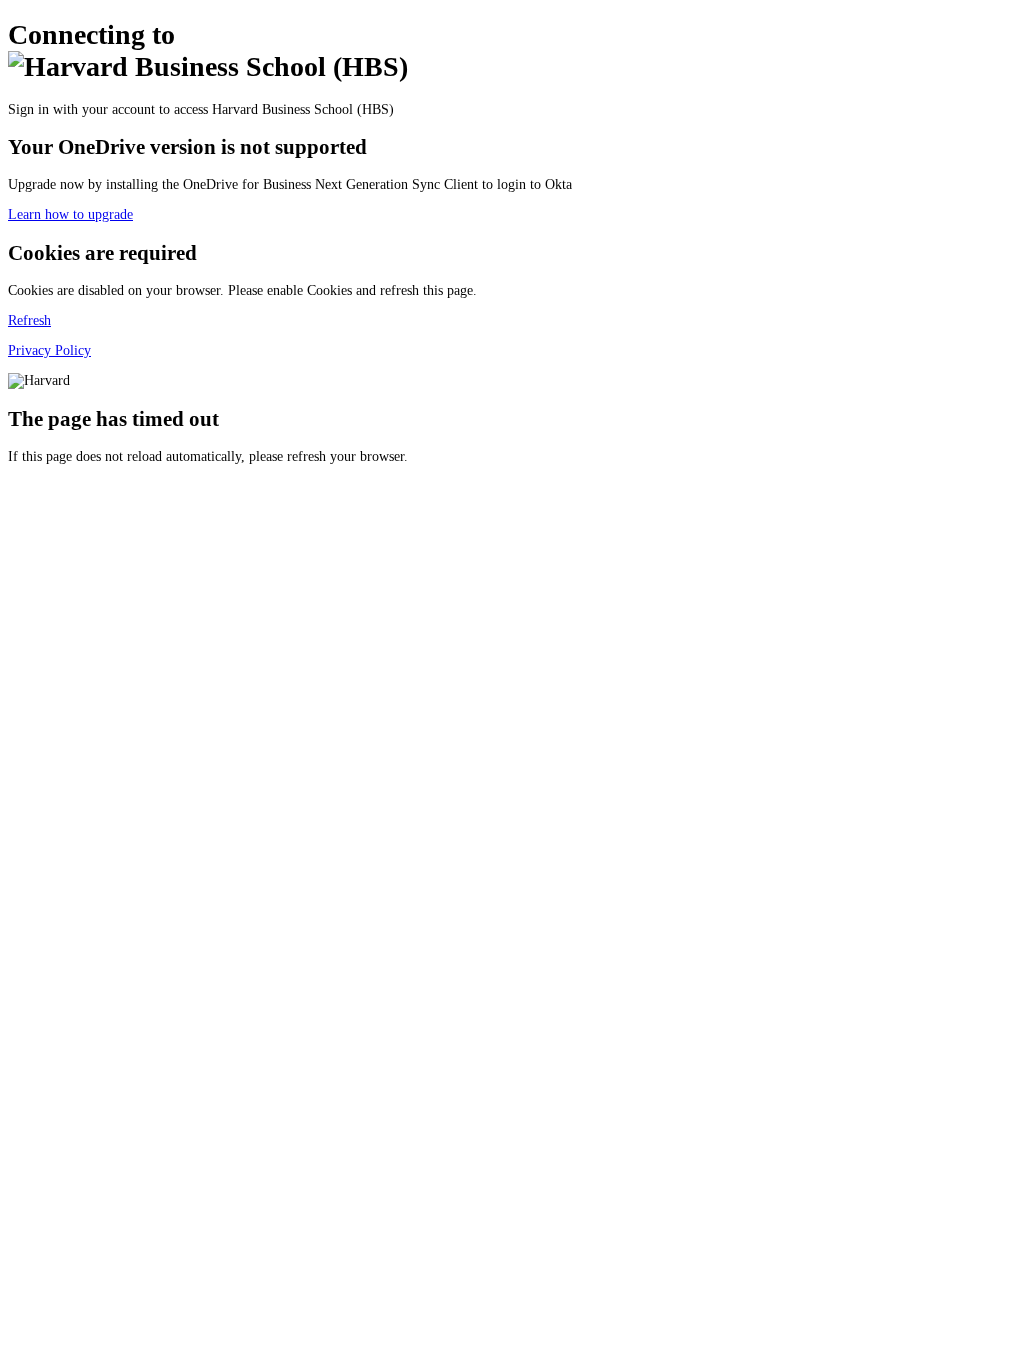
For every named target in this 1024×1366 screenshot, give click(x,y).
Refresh (29, 320)
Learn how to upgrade (70, 214)
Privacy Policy (49, 350)
